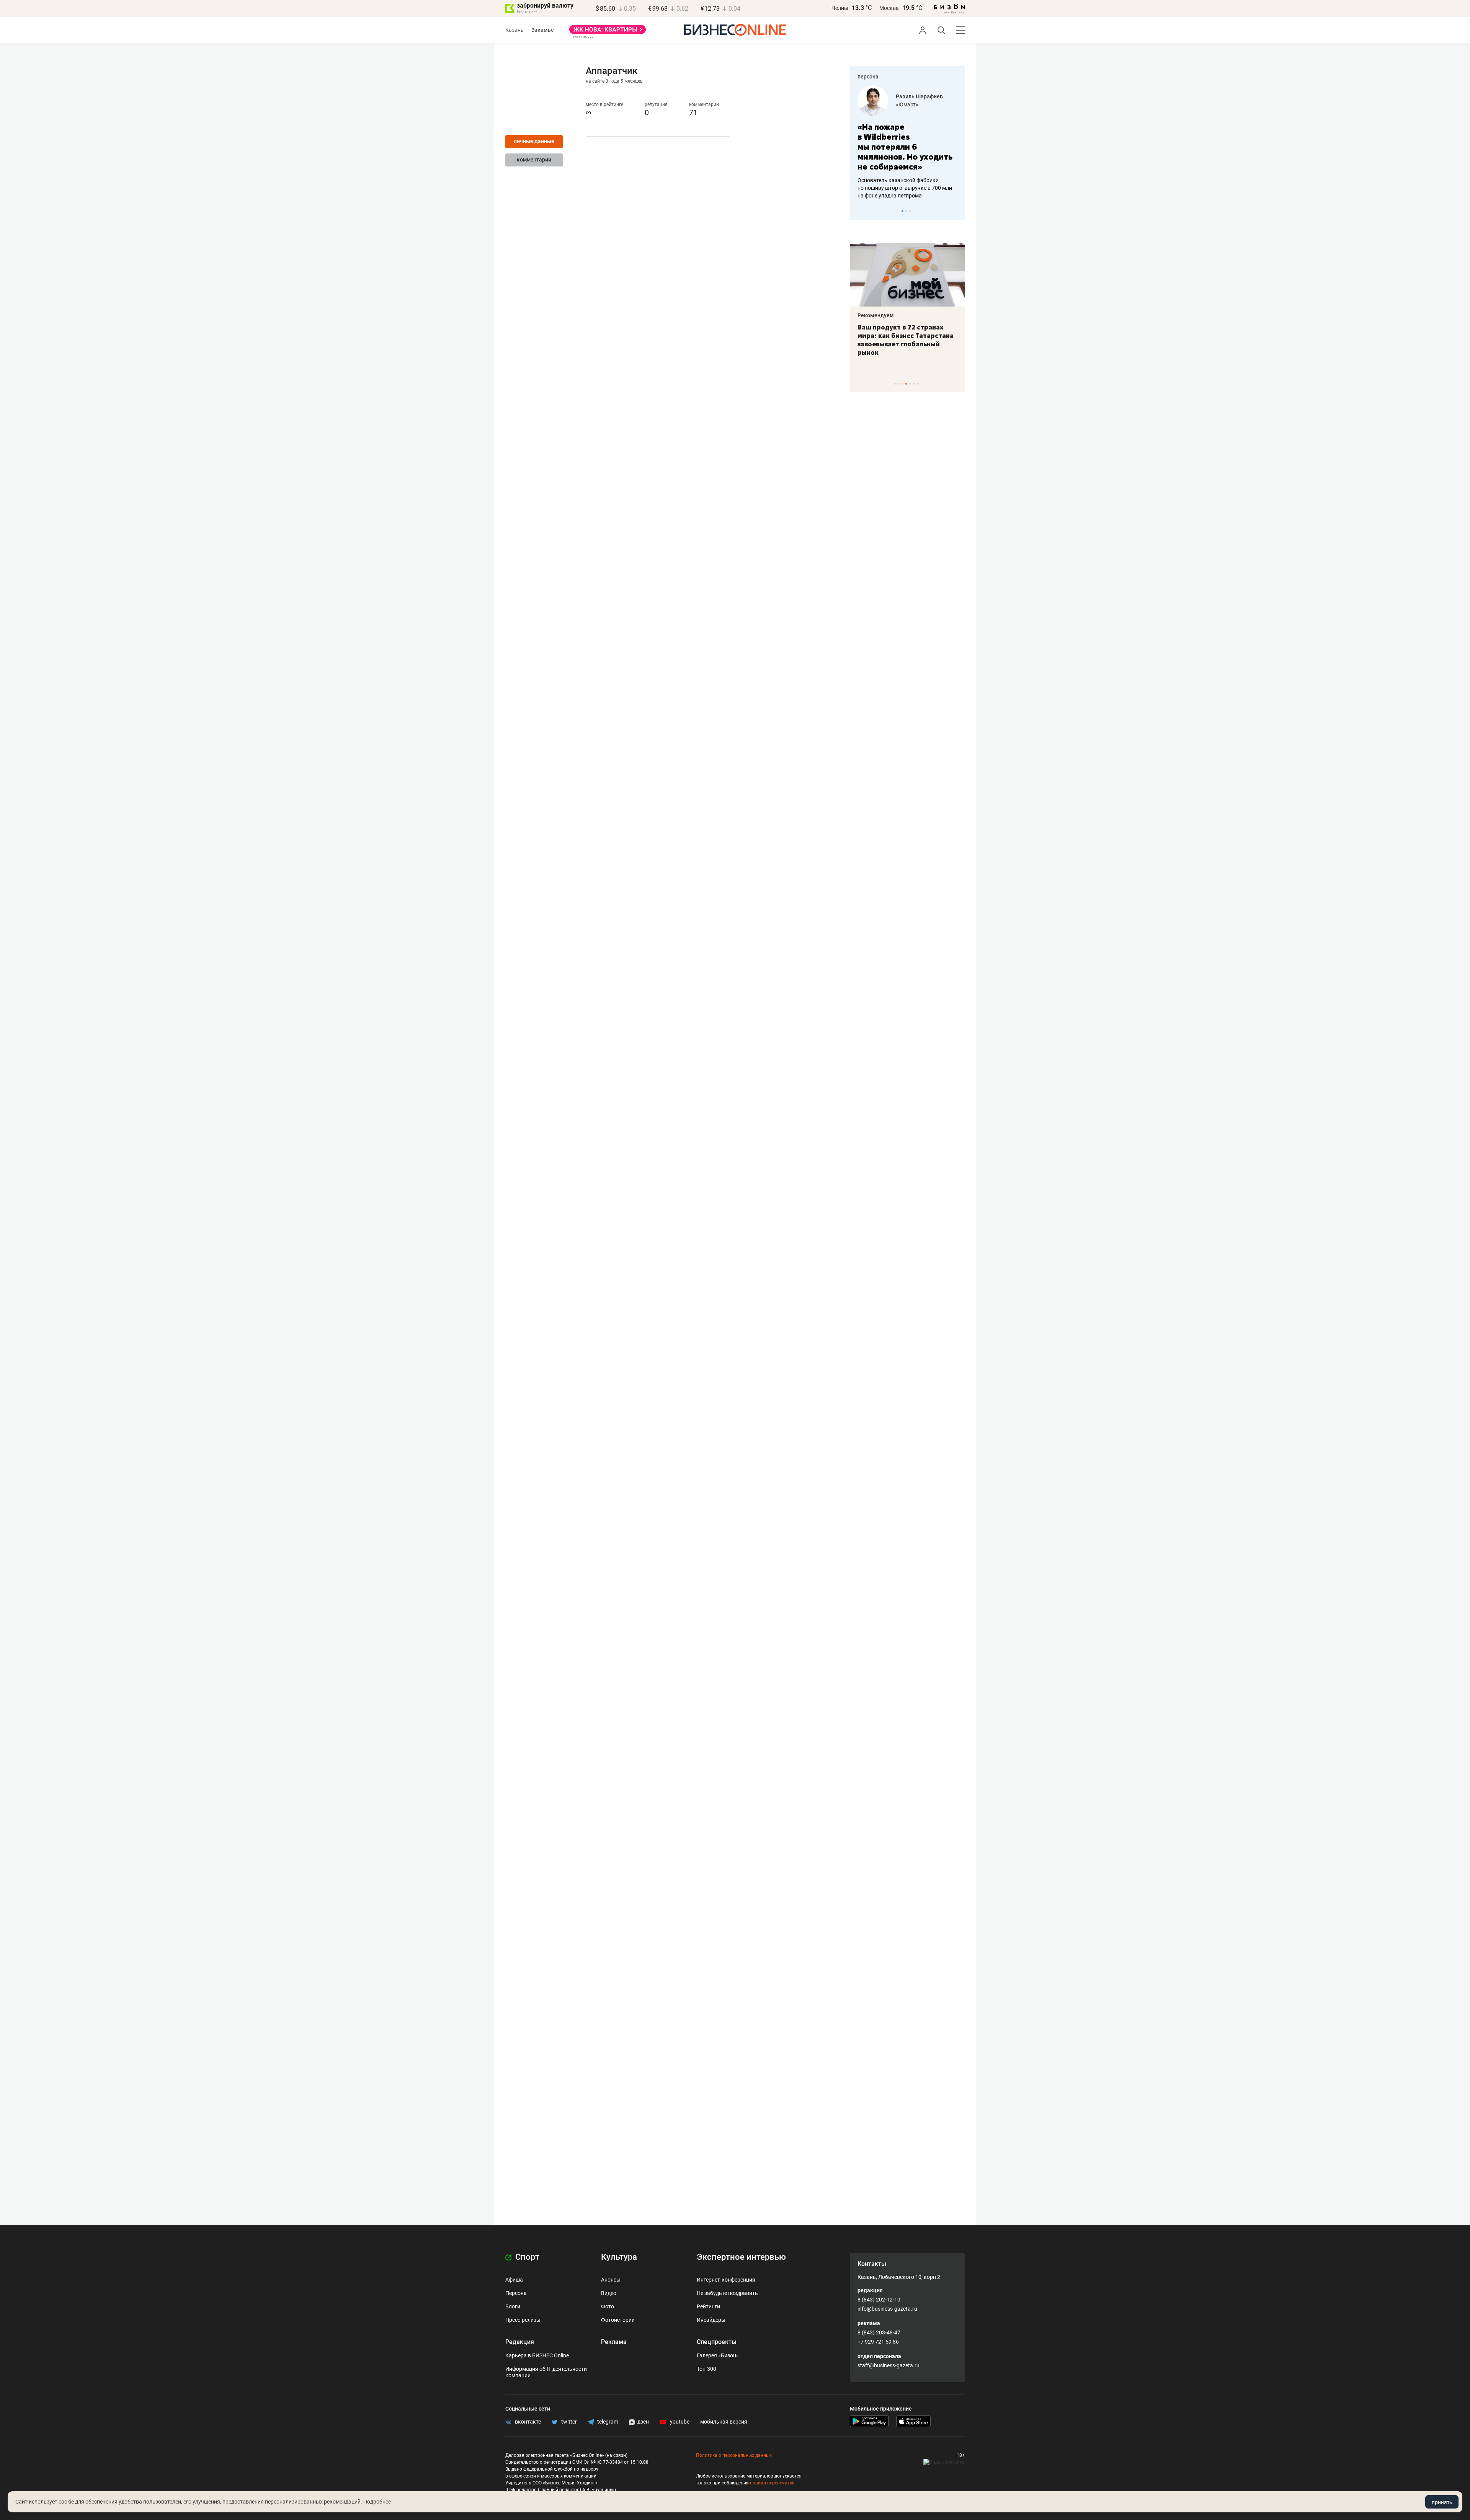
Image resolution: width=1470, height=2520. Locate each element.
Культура (619, 2257)
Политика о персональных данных (734, 2455)
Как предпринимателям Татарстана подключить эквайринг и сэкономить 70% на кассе (906, 340)
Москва (889, 8)
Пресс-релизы (523, 2320)
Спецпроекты (717, 2342)
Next (956, 211)
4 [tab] (906, 384)
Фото (608, 2306)
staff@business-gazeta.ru (889, 2365)
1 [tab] (902, 211)
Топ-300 (706, 2369)
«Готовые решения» (921, 104)
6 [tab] (914, 384)
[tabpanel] (907, 137)
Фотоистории (618, 2320)
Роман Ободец (915, 96)
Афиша (514, 2280)
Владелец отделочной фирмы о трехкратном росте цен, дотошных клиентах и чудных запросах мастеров (906, 178)
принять (1442, 2502)
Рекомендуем (876, 315)
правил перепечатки (772, 2483)
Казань (514, 30)
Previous (861, 211)
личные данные (534, 141)
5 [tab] (910, 384)
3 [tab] (910, 211)
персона (868, 77)
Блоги (513, 2306)
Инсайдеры (711, 2320)
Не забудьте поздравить (727, 2293)
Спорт (526, 2257)
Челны (840, 8)
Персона (516, 2293)
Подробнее (377, 2502)
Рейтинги (708, 2306)
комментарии (534, 160)
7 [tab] (918, 384)
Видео (609, 2293)
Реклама (614, 2342)
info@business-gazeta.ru (887, 2309)
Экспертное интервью (741, 2257)
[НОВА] (608, 32)
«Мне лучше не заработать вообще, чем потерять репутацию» (904, 142)
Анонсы (611, 2280)
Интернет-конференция (726, 2280)
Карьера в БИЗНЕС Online (537, 2355)
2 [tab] (906, 211)
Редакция (520, 2342)
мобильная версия (724, 2422)
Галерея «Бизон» (718, 2355)
